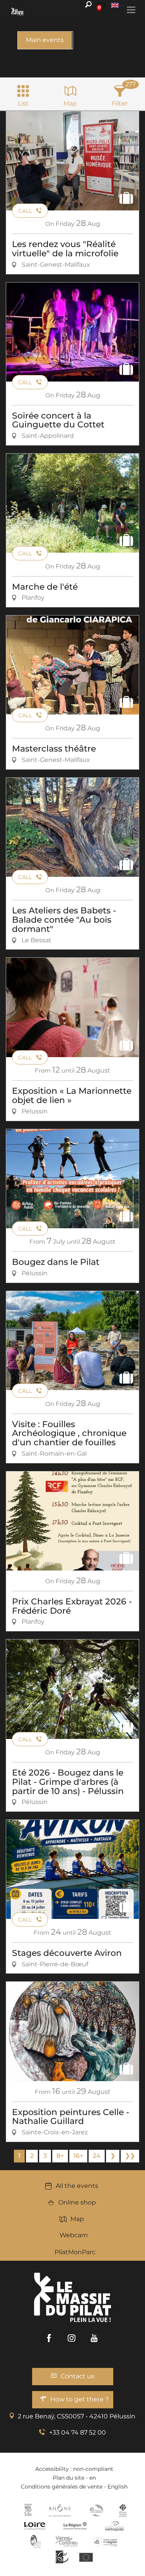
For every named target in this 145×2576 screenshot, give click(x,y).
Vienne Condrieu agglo (67, 2541)
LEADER (62, 2557)
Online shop (77, 2202)
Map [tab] (70, 103)
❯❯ (130, 2156)
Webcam (74, 2235)
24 (97, 2156)
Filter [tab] (120, 103)
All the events (77, 2186)
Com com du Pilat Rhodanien (96, 2510)
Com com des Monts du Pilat (28, 2510)
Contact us (78, 2376)
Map (77, 2219)
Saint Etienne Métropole (114, 2526)
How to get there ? (79, 2399)
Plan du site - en (74, 2478)
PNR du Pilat (36, 2541)
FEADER (105, 2541)
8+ (60, 2156)
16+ (78, 2156)
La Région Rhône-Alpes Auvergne (75, 2526)
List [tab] (23, 103)
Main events (45, 40)
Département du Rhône (60, 2510)
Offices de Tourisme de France (123, 2510)
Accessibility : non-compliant (74, 2469)
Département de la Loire (35, 2526)
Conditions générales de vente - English (74, 2487)
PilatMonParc (75, 2252)
